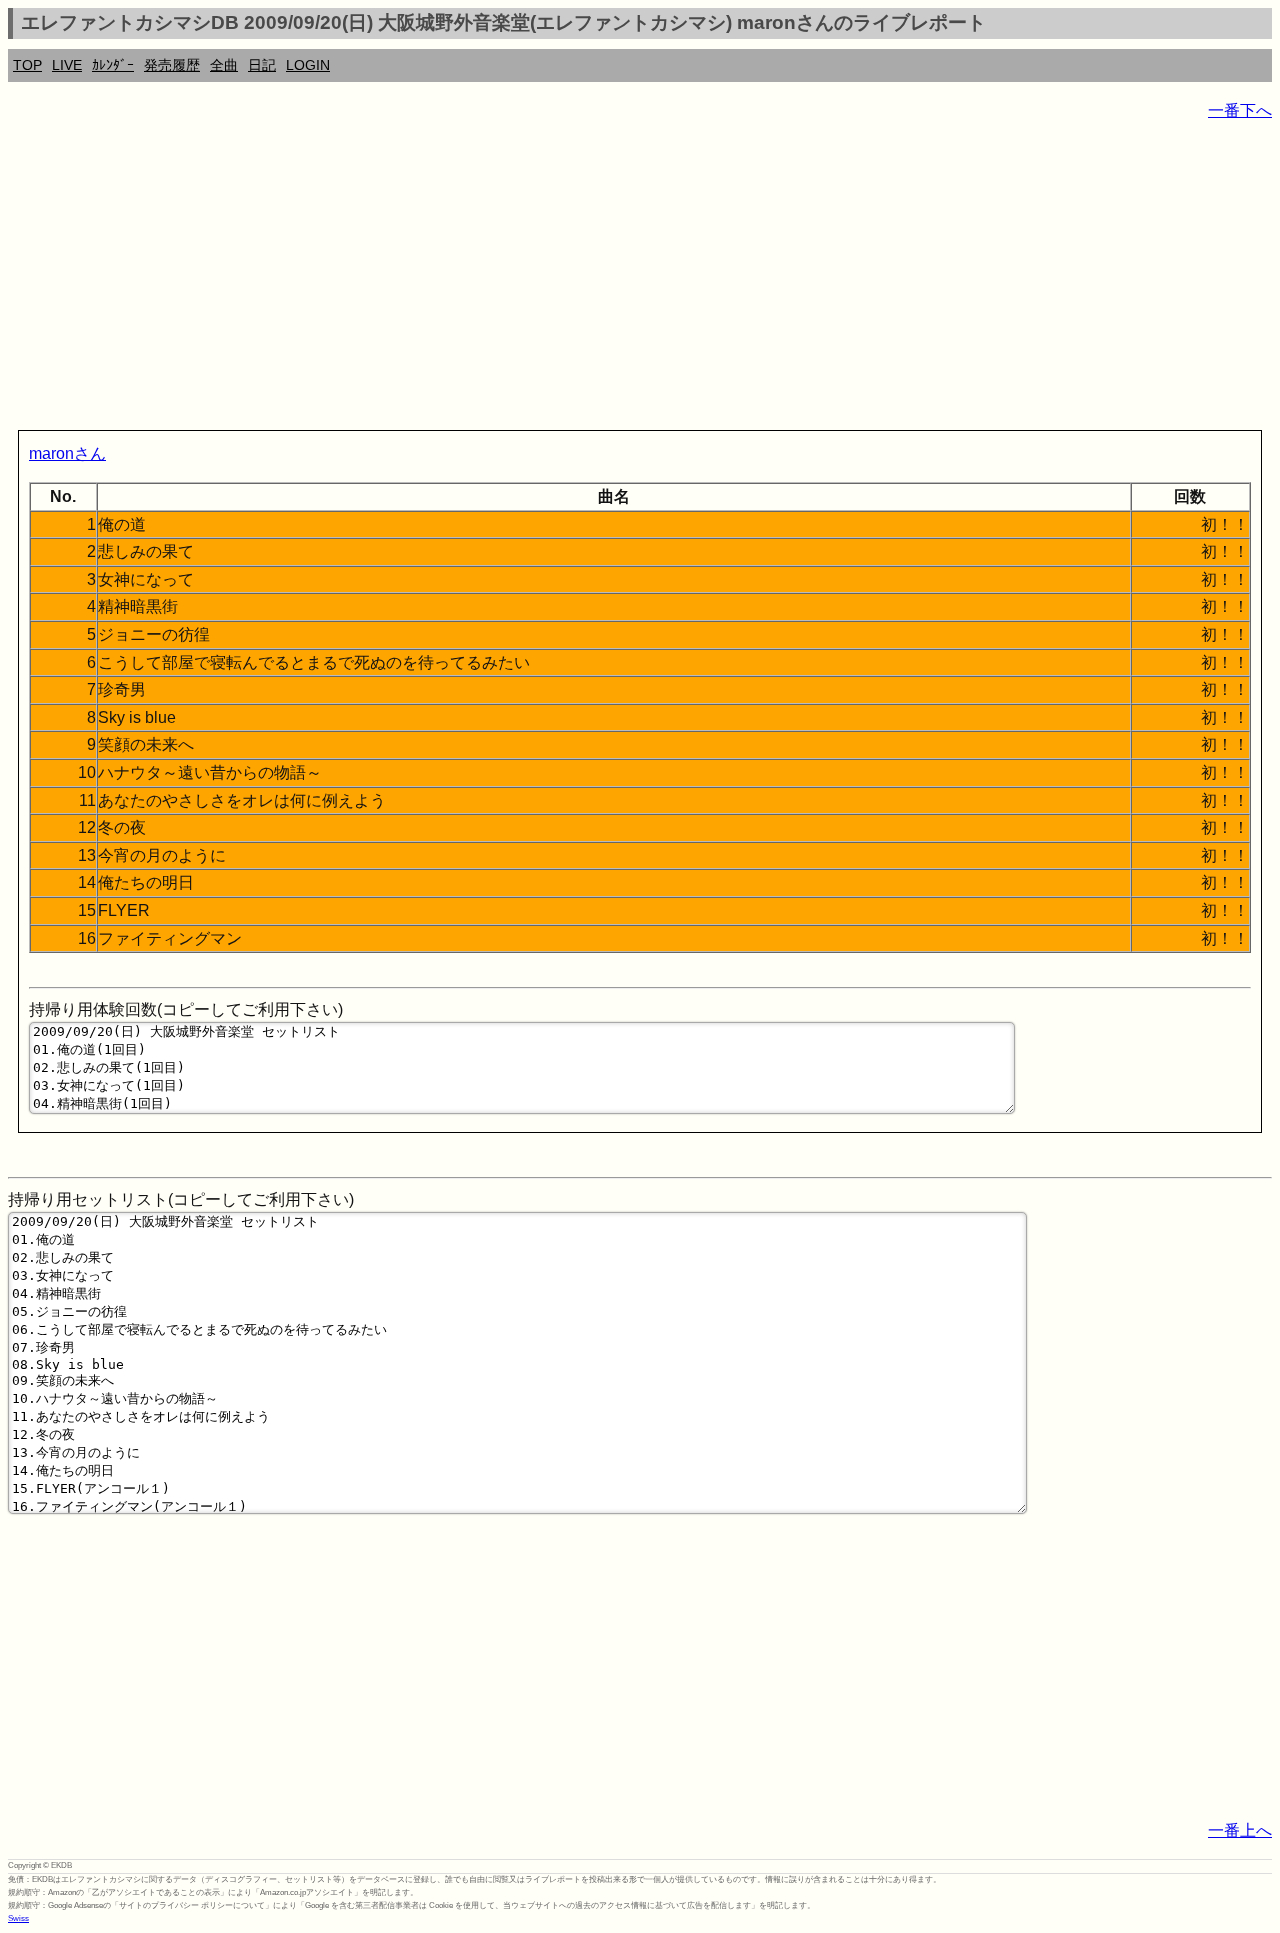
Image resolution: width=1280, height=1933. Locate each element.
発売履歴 (172, 65)
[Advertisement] (608, 280)
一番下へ (1240, 110)
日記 (262, 65)
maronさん (67, 453)
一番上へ (1240, 1830)
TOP (27, 65)
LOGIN (308, 65)
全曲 (224, 65)
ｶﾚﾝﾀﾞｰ (113, 65)
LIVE (67, 65)
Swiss (18, 1918)
